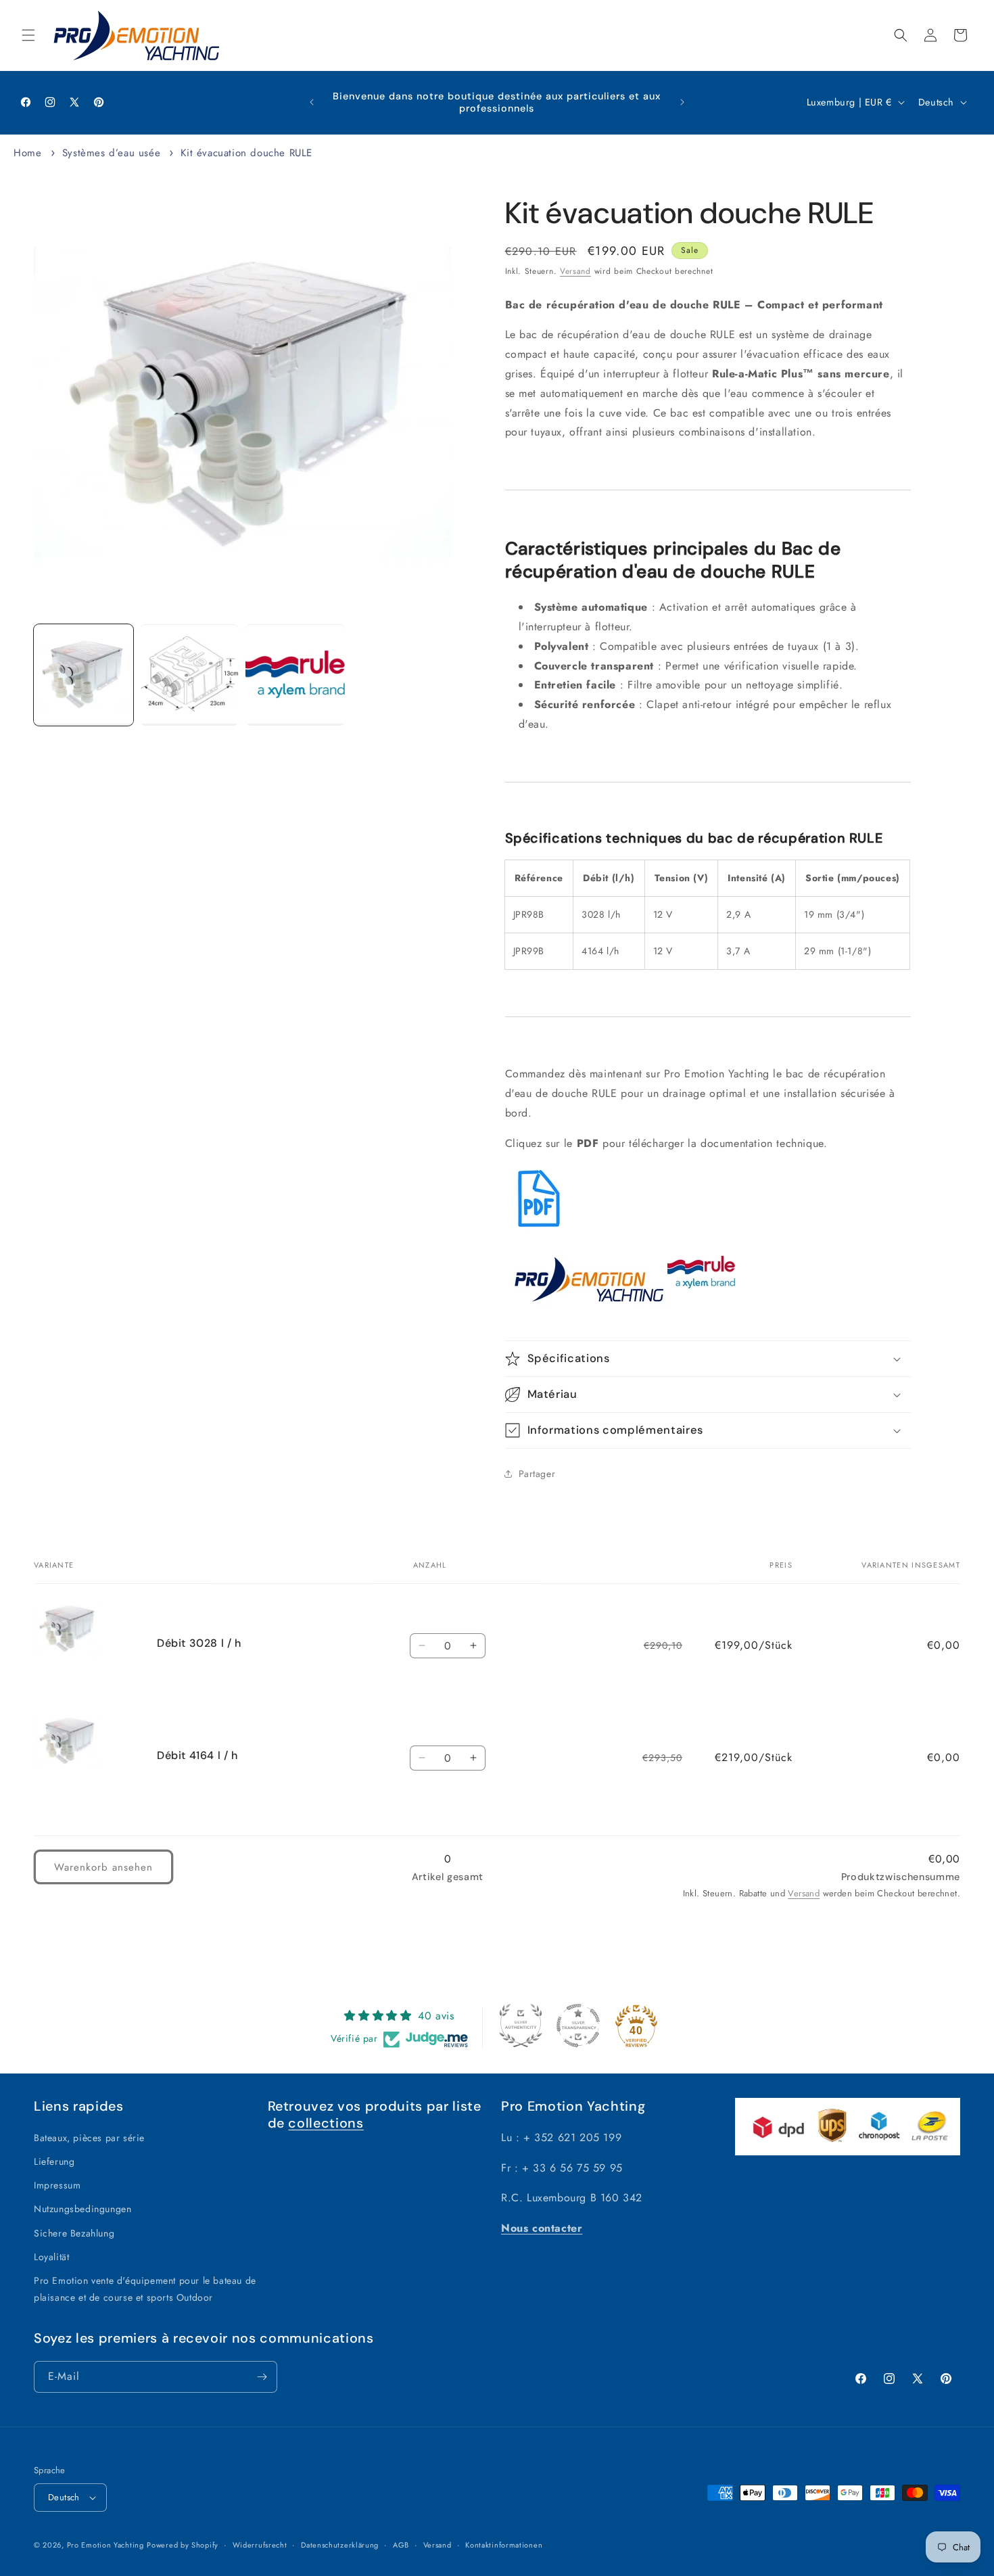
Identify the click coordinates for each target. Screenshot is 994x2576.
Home (27, 153)
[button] (28, 35)
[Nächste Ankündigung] (682, 102)
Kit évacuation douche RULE (246, 153)
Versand (575, 271)
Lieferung (54, 2161)
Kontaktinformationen (504, 2545)
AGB (401, 2545)
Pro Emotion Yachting (105, 2545)
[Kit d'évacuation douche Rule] (539, 1228)
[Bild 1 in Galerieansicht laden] (84, 676)
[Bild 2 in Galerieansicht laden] (190, 676)
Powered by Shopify (183, 2545)
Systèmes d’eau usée (111, 153)
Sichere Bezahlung (74, 2233)
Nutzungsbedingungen (82, 2209)
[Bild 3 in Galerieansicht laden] (295, 676)
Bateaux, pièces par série (89, 2138)
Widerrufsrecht (260, 2545)
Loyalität (51, 2257)
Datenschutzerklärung (340, 2545)
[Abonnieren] (262, 2377)
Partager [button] (537, 1474)
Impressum (57, 2185)
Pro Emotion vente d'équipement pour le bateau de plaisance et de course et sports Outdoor (145, 2289)
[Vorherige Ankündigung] (312, 102)
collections (326, 2123)
